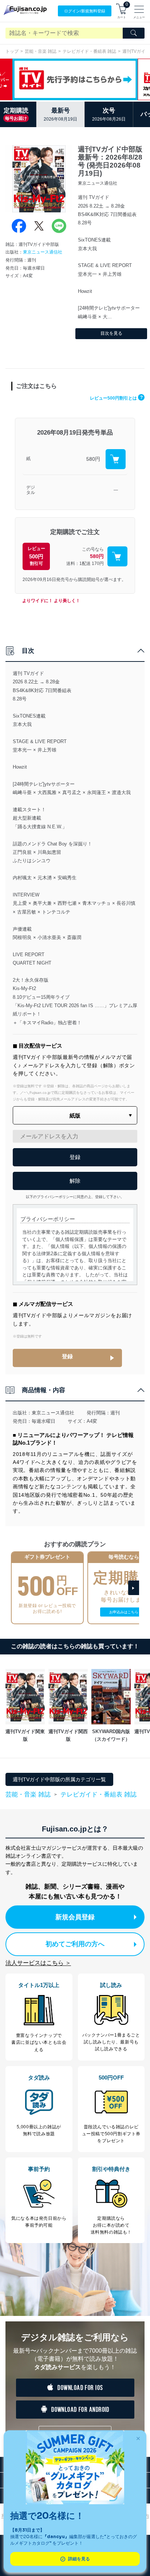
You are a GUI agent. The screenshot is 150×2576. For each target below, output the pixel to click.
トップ (12, 51)
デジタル (31, 490)
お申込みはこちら (124, 1612)
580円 (93, 459)
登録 (67, 1356)
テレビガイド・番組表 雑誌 (89, 51)
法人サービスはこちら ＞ (38, 1963)
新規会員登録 (75, 1917)
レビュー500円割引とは (116, 398)
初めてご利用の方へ (75, 1944)
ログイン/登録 (85, 11)
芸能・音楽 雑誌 (41, 51)
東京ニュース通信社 (43, 252)
